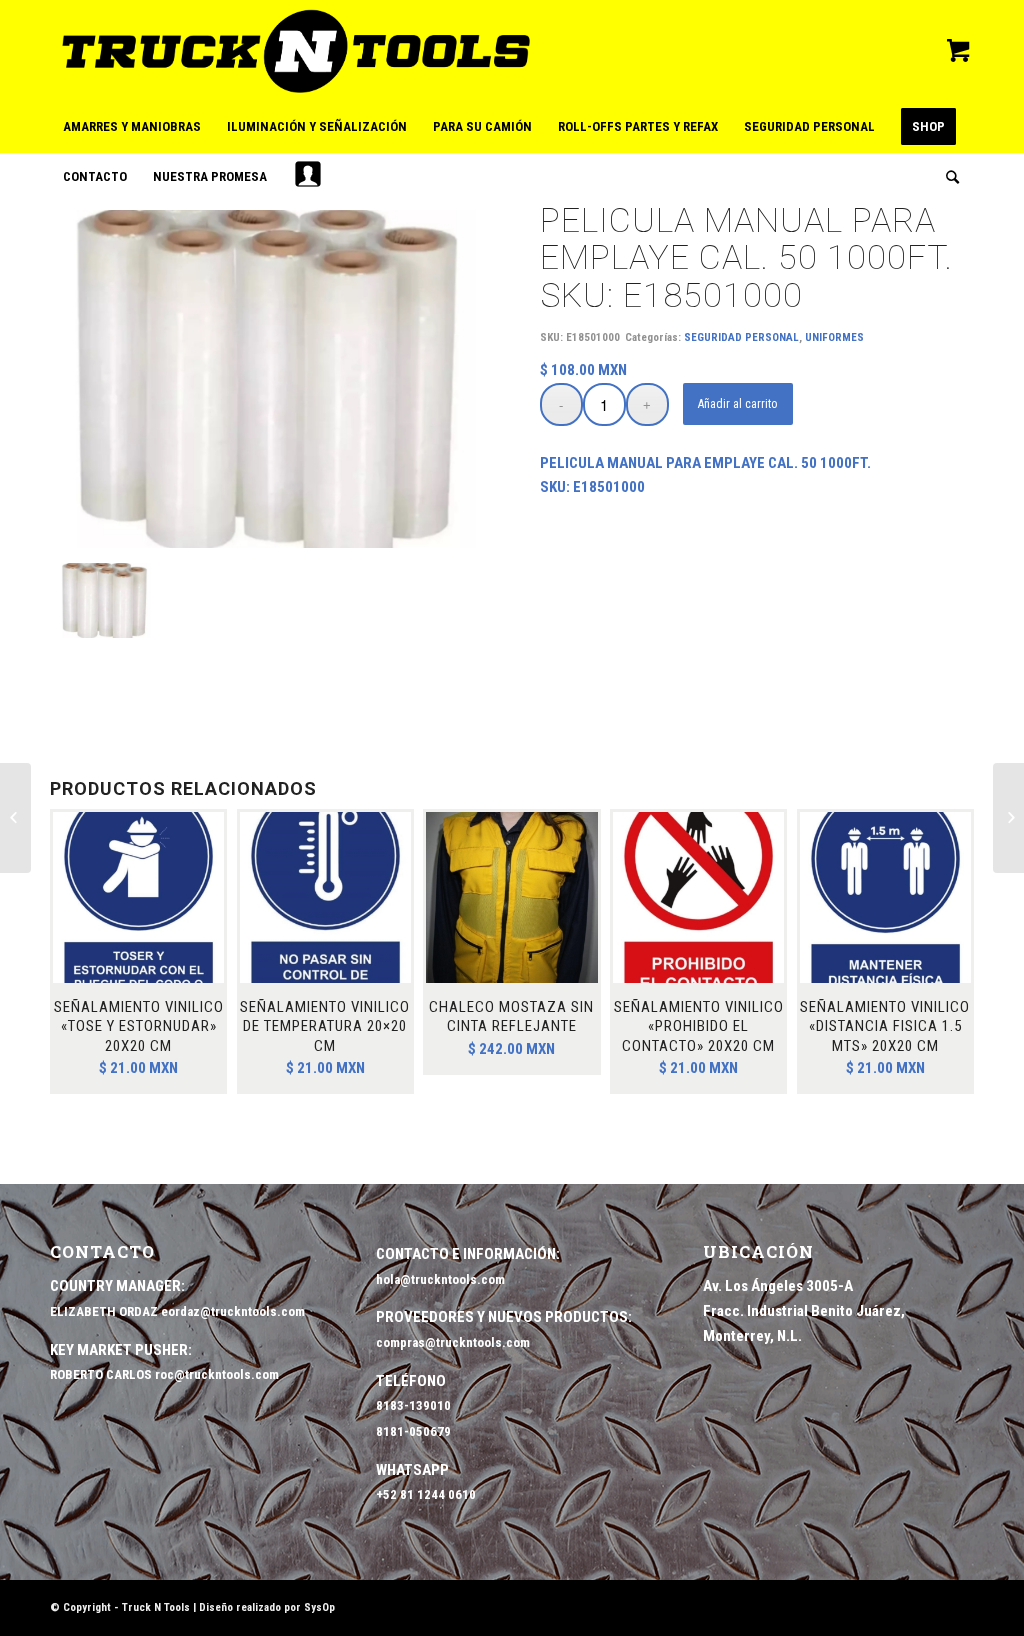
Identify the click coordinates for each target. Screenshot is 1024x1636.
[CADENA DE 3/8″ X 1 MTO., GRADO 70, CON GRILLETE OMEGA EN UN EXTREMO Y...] (1008, 818)
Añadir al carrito (737, 404)
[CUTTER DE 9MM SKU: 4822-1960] (15, 818)
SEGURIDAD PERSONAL (741, 337)
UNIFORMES (834, 337)
